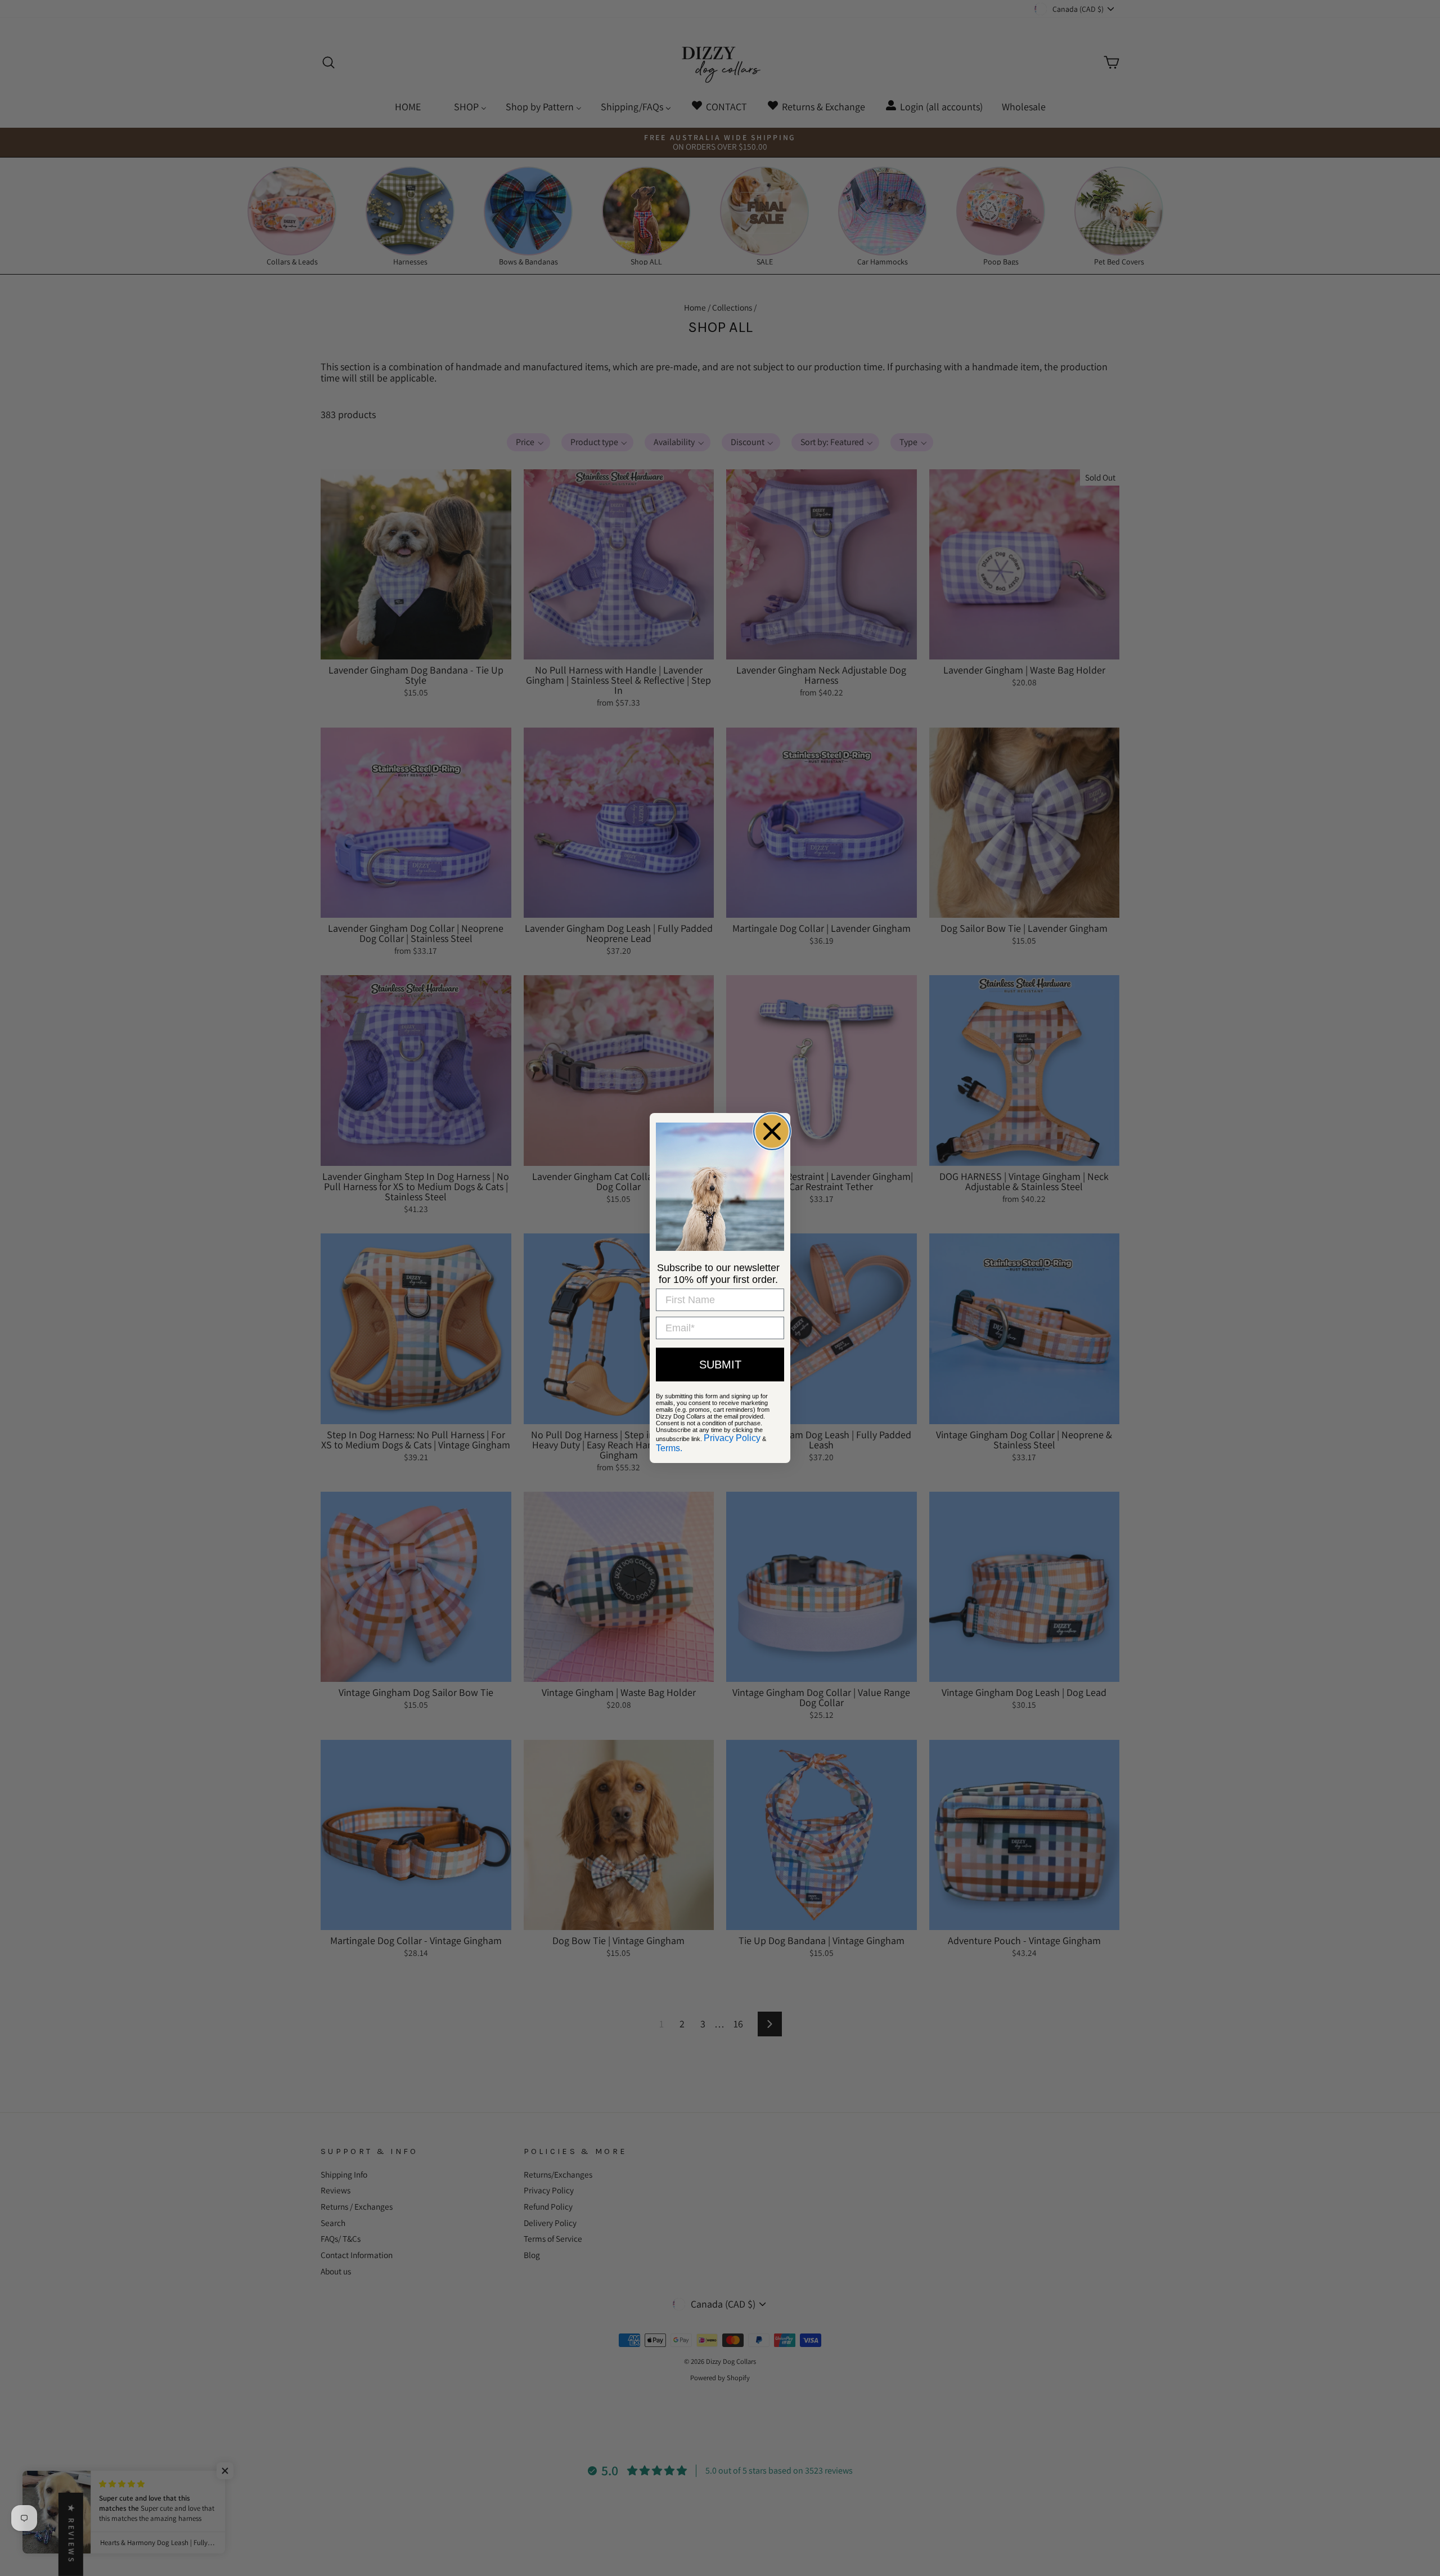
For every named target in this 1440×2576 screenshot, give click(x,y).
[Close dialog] (772, 1131)
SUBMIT (720, 1365)
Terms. (669, 1448)
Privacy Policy (732, 1438)
